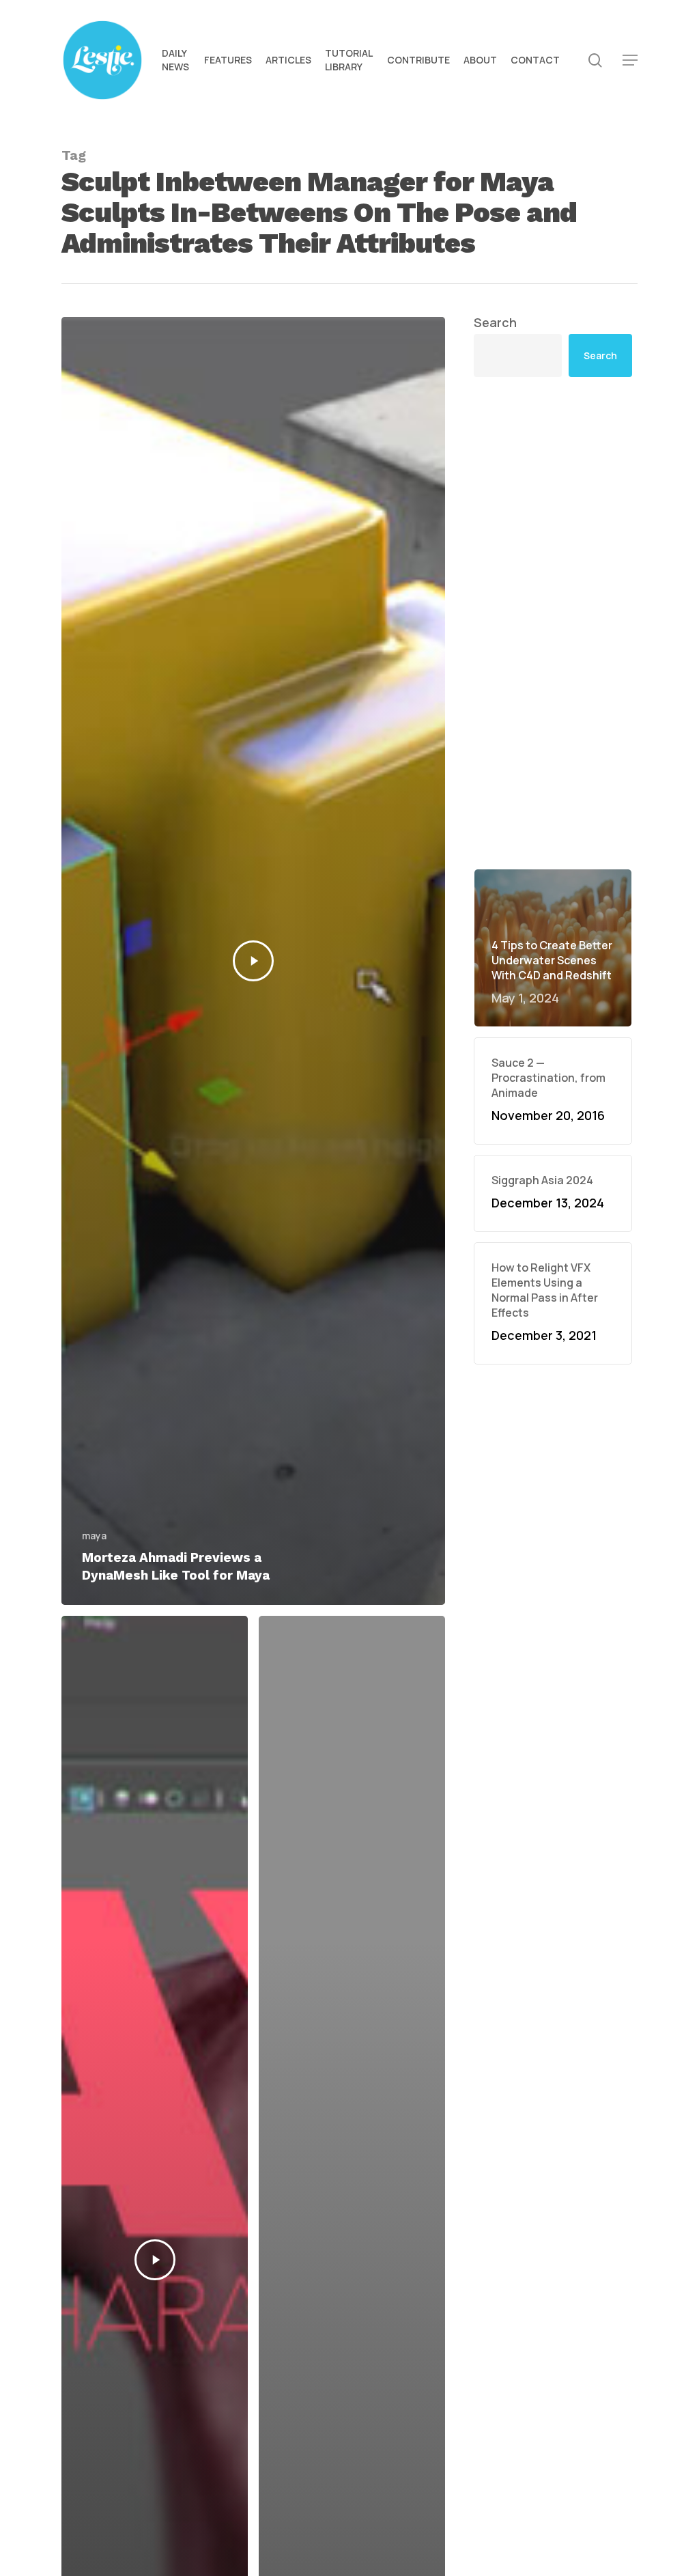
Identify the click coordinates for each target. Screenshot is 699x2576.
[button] (630, 60)
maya (94, 1536)
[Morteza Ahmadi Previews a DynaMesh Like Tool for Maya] (253, 961)
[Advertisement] (553, 623)
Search (495, 322)
